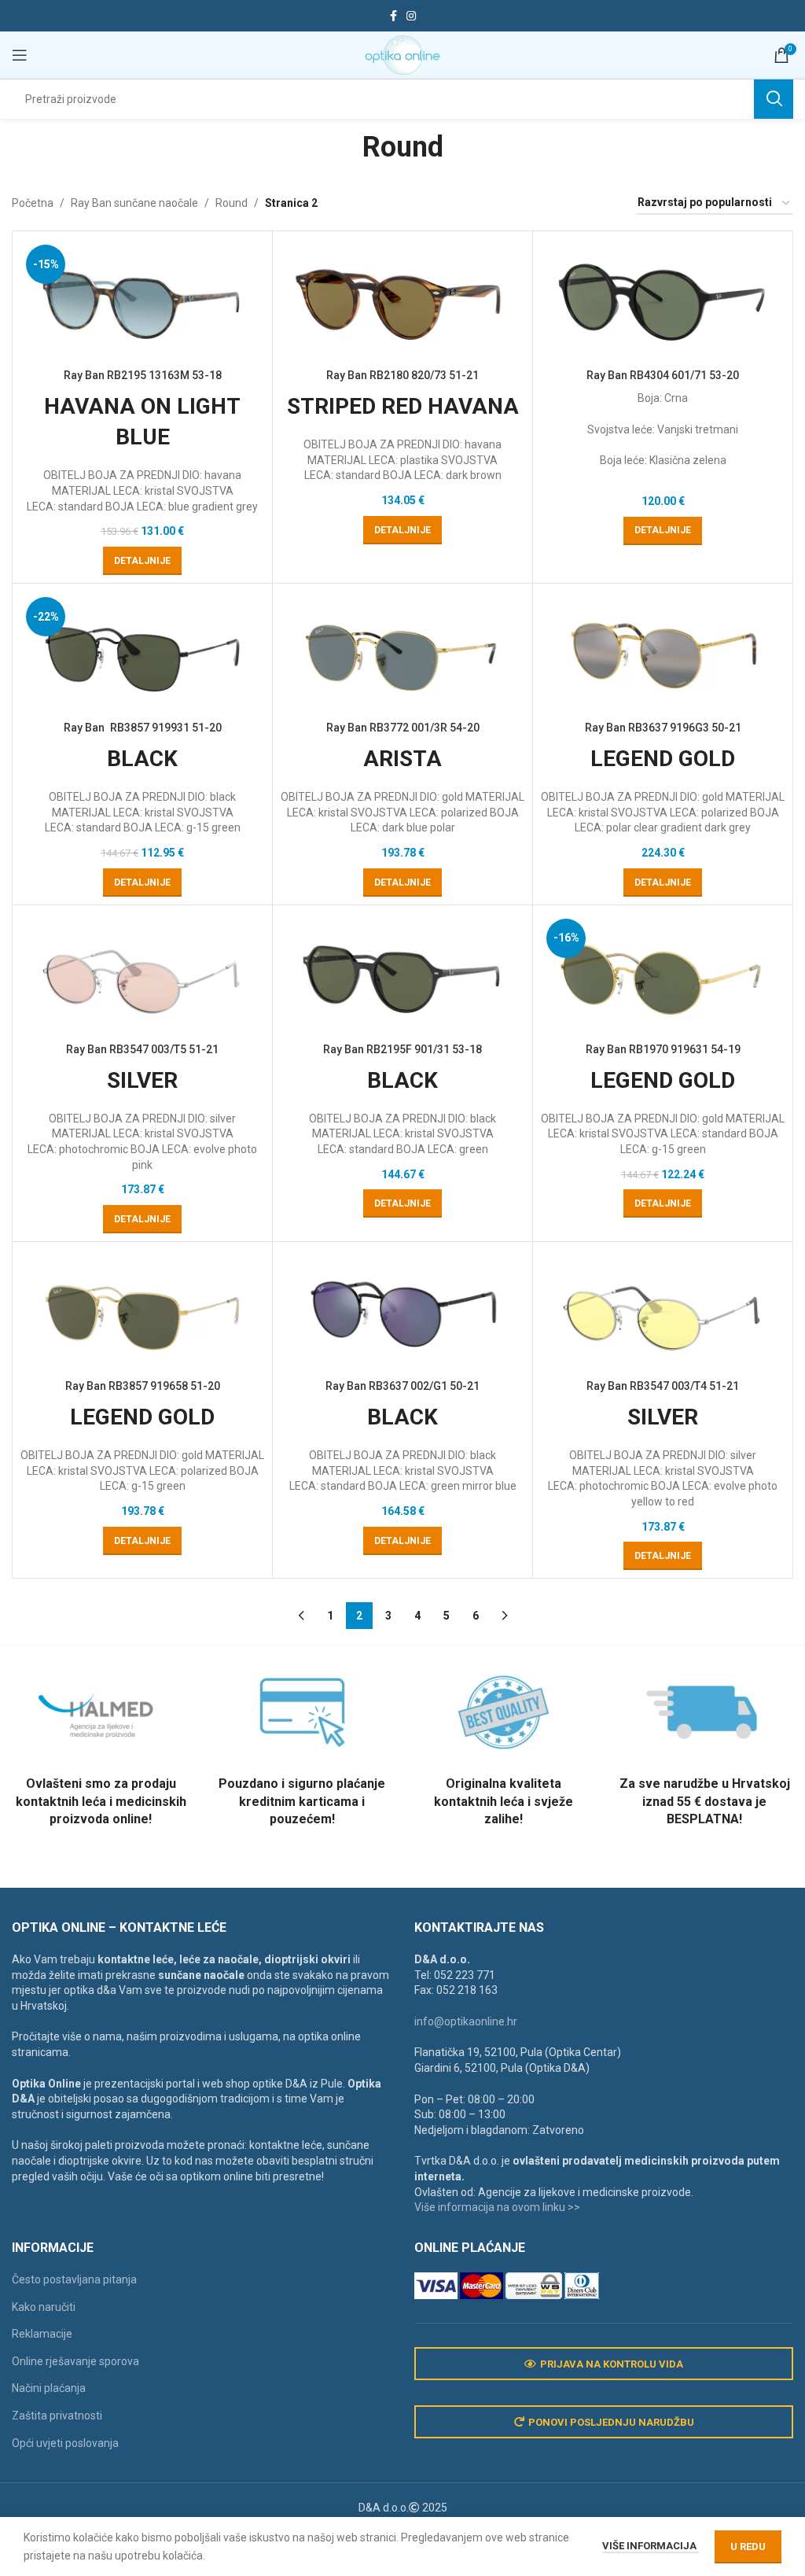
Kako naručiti (44, 2307)
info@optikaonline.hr (466, 2021)
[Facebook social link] (393, 16)
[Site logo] (402, 54)
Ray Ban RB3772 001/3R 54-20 (403, 728)
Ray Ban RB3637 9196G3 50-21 (663, 728)
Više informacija (651, 2546)
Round (232, 203)
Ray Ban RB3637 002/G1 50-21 (402, 1386)
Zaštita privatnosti (57, 2416)
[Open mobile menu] (20, 55)
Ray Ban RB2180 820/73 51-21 (402, 375)
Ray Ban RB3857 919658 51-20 (143, 1386)
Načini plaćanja (49, 2388)
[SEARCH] (774, 99)
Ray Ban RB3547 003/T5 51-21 (142, 1049)
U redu (748, 2547)
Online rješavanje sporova (75, 2361)
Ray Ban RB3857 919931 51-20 (143, 728)
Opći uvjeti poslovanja (65, 2443)
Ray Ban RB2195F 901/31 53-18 (402, 1049)
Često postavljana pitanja (74, 2279)
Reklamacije (42, 2334)
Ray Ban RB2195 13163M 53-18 (143, 375)
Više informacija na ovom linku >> (497, 2207)
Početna (33, 203)
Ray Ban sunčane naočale (134, 203)
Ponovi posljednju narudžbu (611, 2422)
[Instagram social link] (411, 16)
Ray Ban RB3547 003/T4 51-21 (663, 1386)
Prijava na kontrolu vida (612, 2364)
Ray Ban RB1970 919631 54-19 (663, 1049)
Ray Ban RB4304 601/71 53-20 (663, 375)
